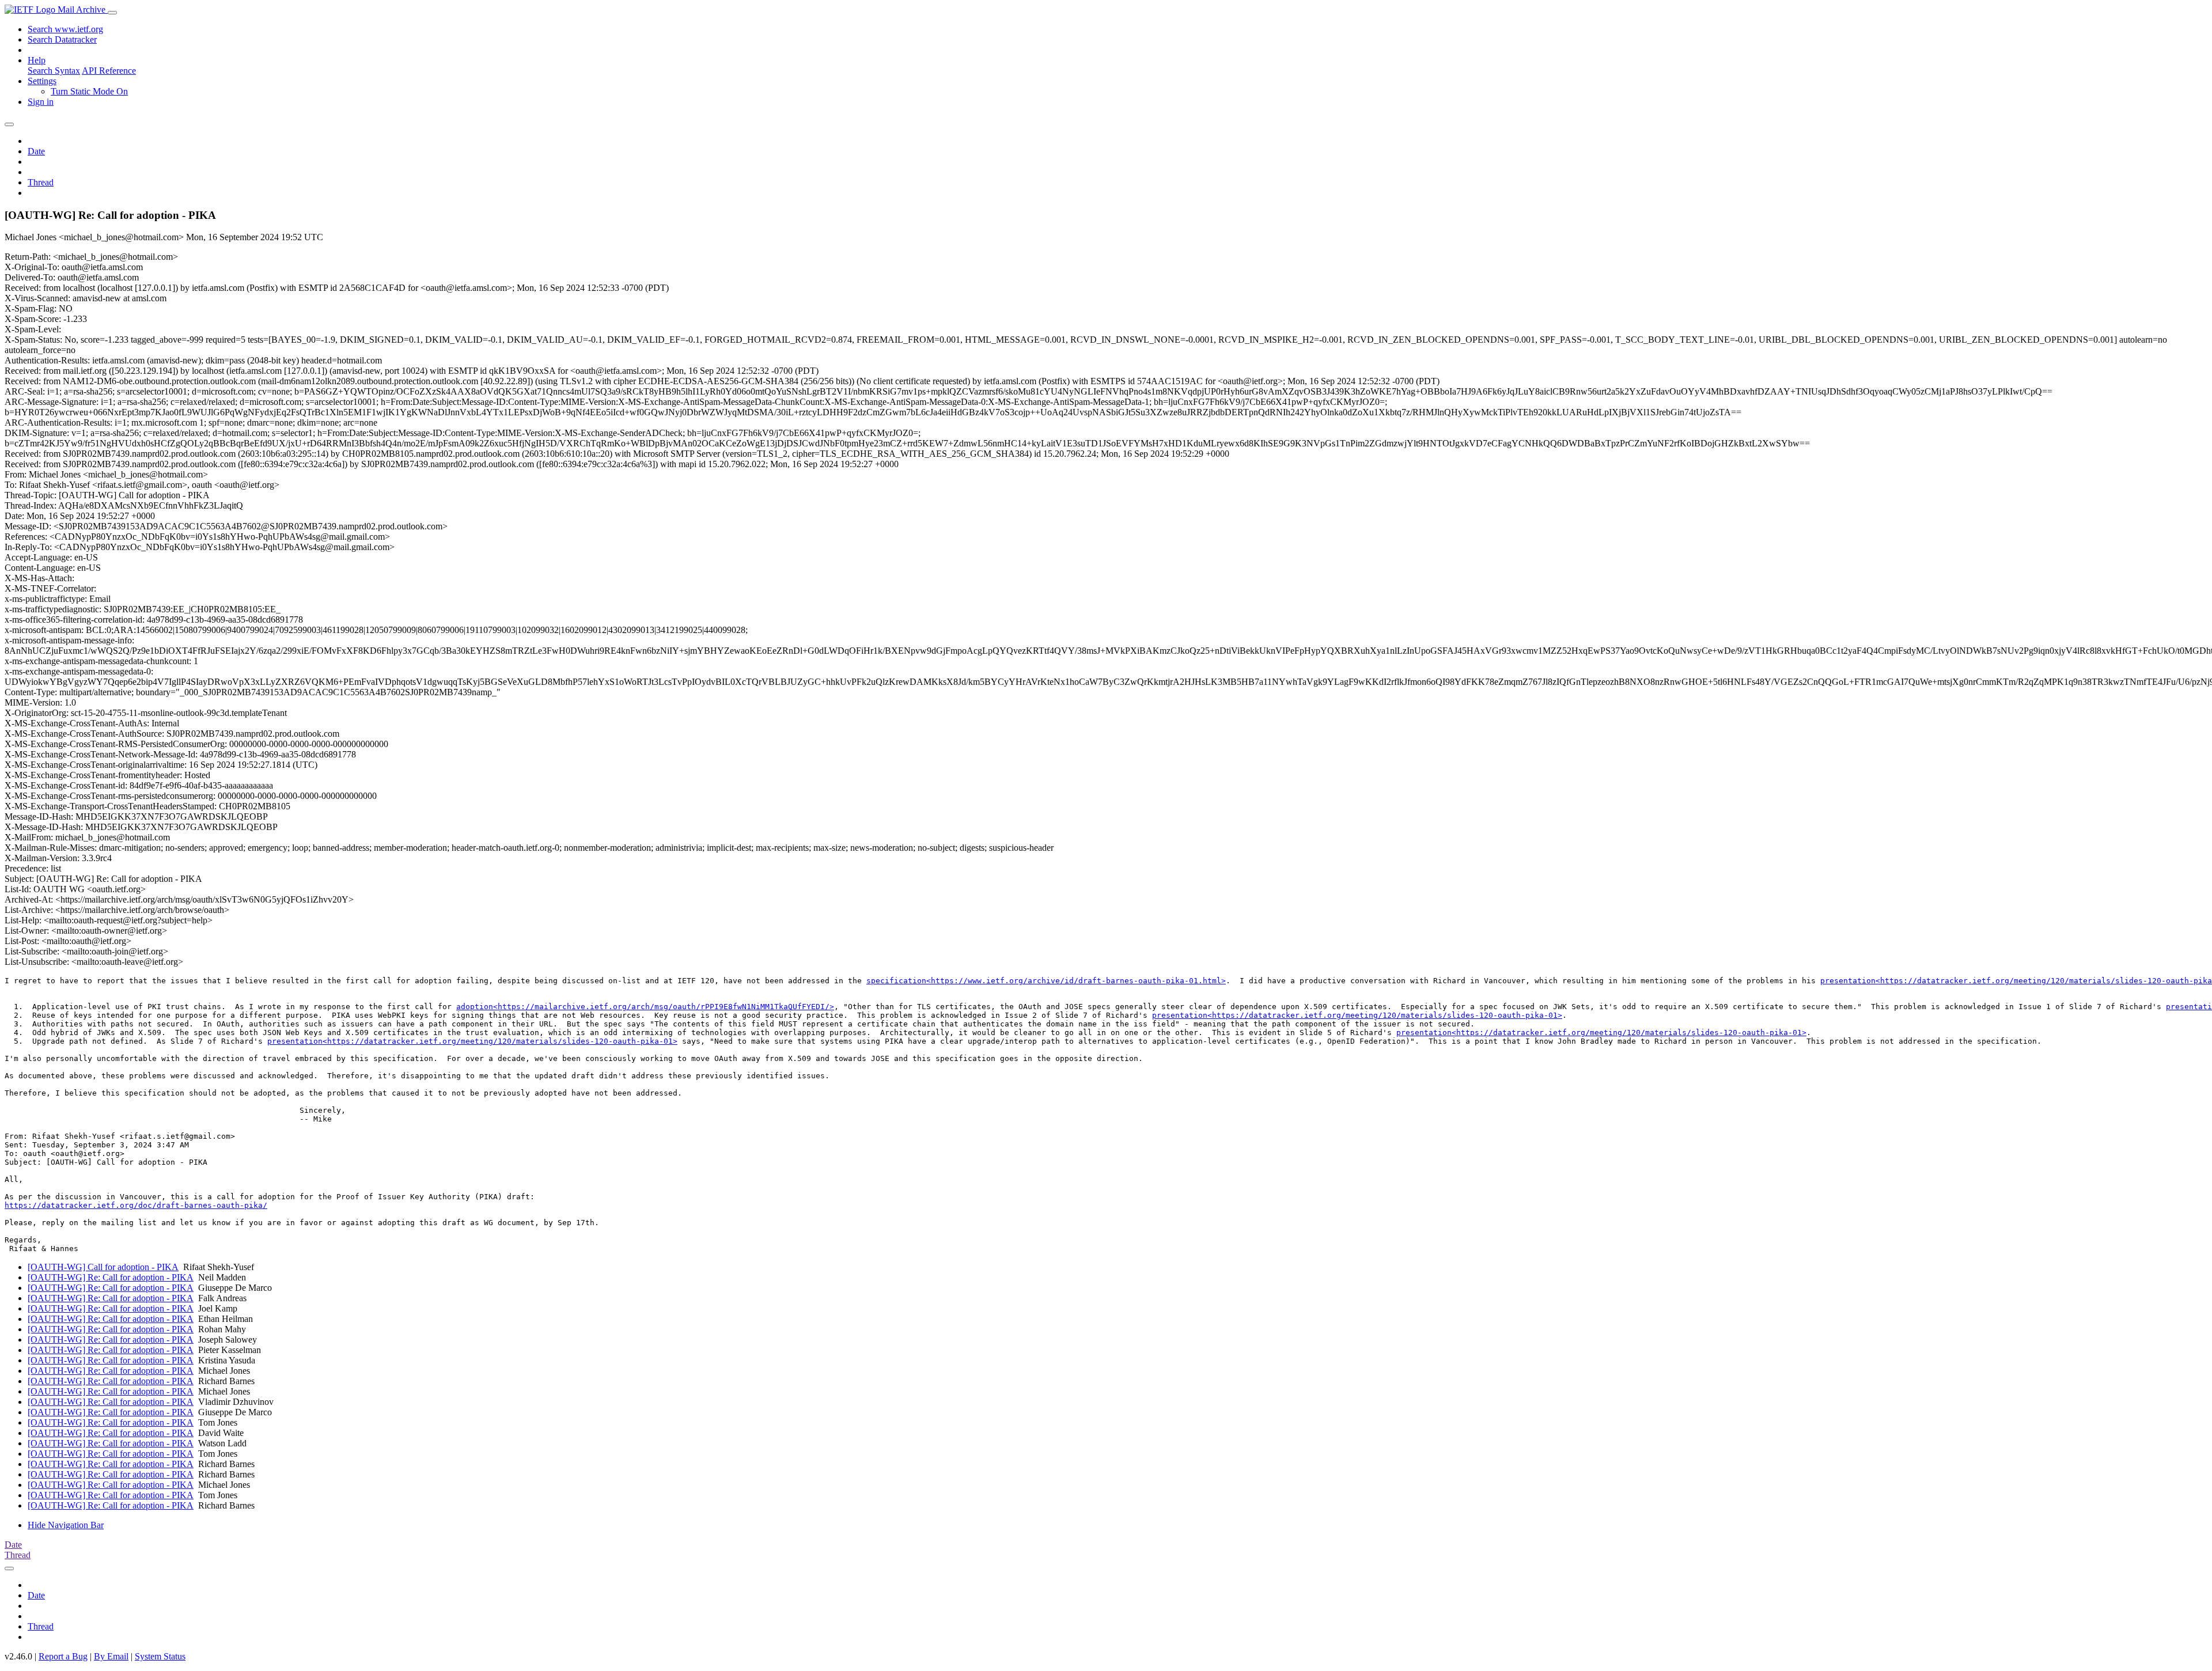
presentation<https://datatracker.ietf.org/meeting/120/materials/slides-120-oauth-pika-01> (1357, 1015)
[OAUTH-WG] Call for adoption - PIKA (103, 1267)
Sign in (41, 102)
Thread (41, 182)
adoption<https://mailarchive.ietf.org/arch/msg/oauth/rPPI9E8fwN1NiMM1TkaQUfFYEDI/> (645, 1007)
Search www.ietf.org (65, 29)
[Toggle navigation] (112, 13)
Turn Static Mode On (89, 91)
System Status (160, 1656)
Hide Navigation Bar (66, 1525)
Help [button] (37, 60)
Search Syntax (54, 71)
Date (36, 151)
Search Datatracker (62, 39)
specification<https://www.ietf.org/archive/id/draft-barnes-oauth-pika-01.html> (1046, 981)
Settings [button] (42, 81)
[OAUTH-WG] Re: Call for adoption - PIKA (111, 1277)
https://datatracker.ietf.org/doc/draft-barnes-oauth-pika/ (136, 1205)
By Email (111, 1656)
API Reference (109, 71)
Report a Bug (63, 1656)
